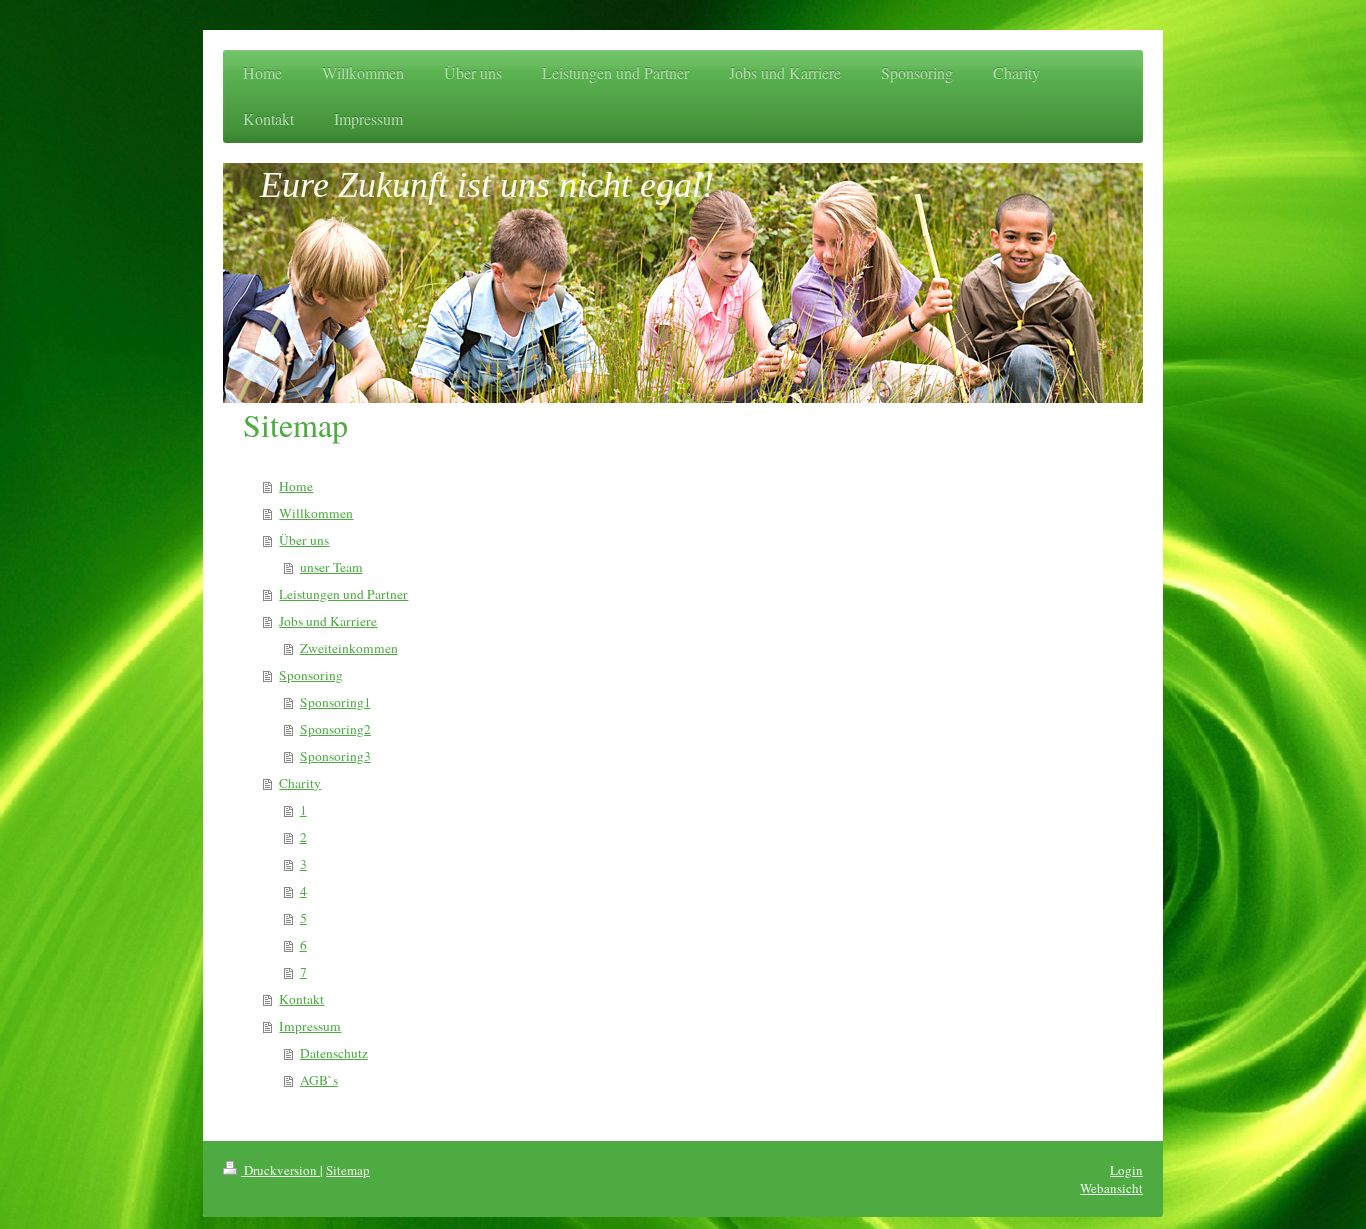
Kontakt (301, 999)
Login (1126, 1170)
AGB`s (319, 1080)
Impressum (310, 1026)
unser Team (331, 567)
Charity (300, 783)
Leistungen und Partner (343, 594)
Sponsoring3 (335, 756)
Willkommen (316, 513)
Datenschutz (334, 1053)
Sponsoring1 (335, 702)
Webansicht (1111, 1188)
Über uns (304, 540)
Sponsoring (311, 675)
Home (296, 486)
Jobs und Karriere (328, 621)
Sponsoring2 (335, 729)
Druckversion (280, 1170)
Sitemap (348, 1170)
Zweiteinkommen (349, 648)
